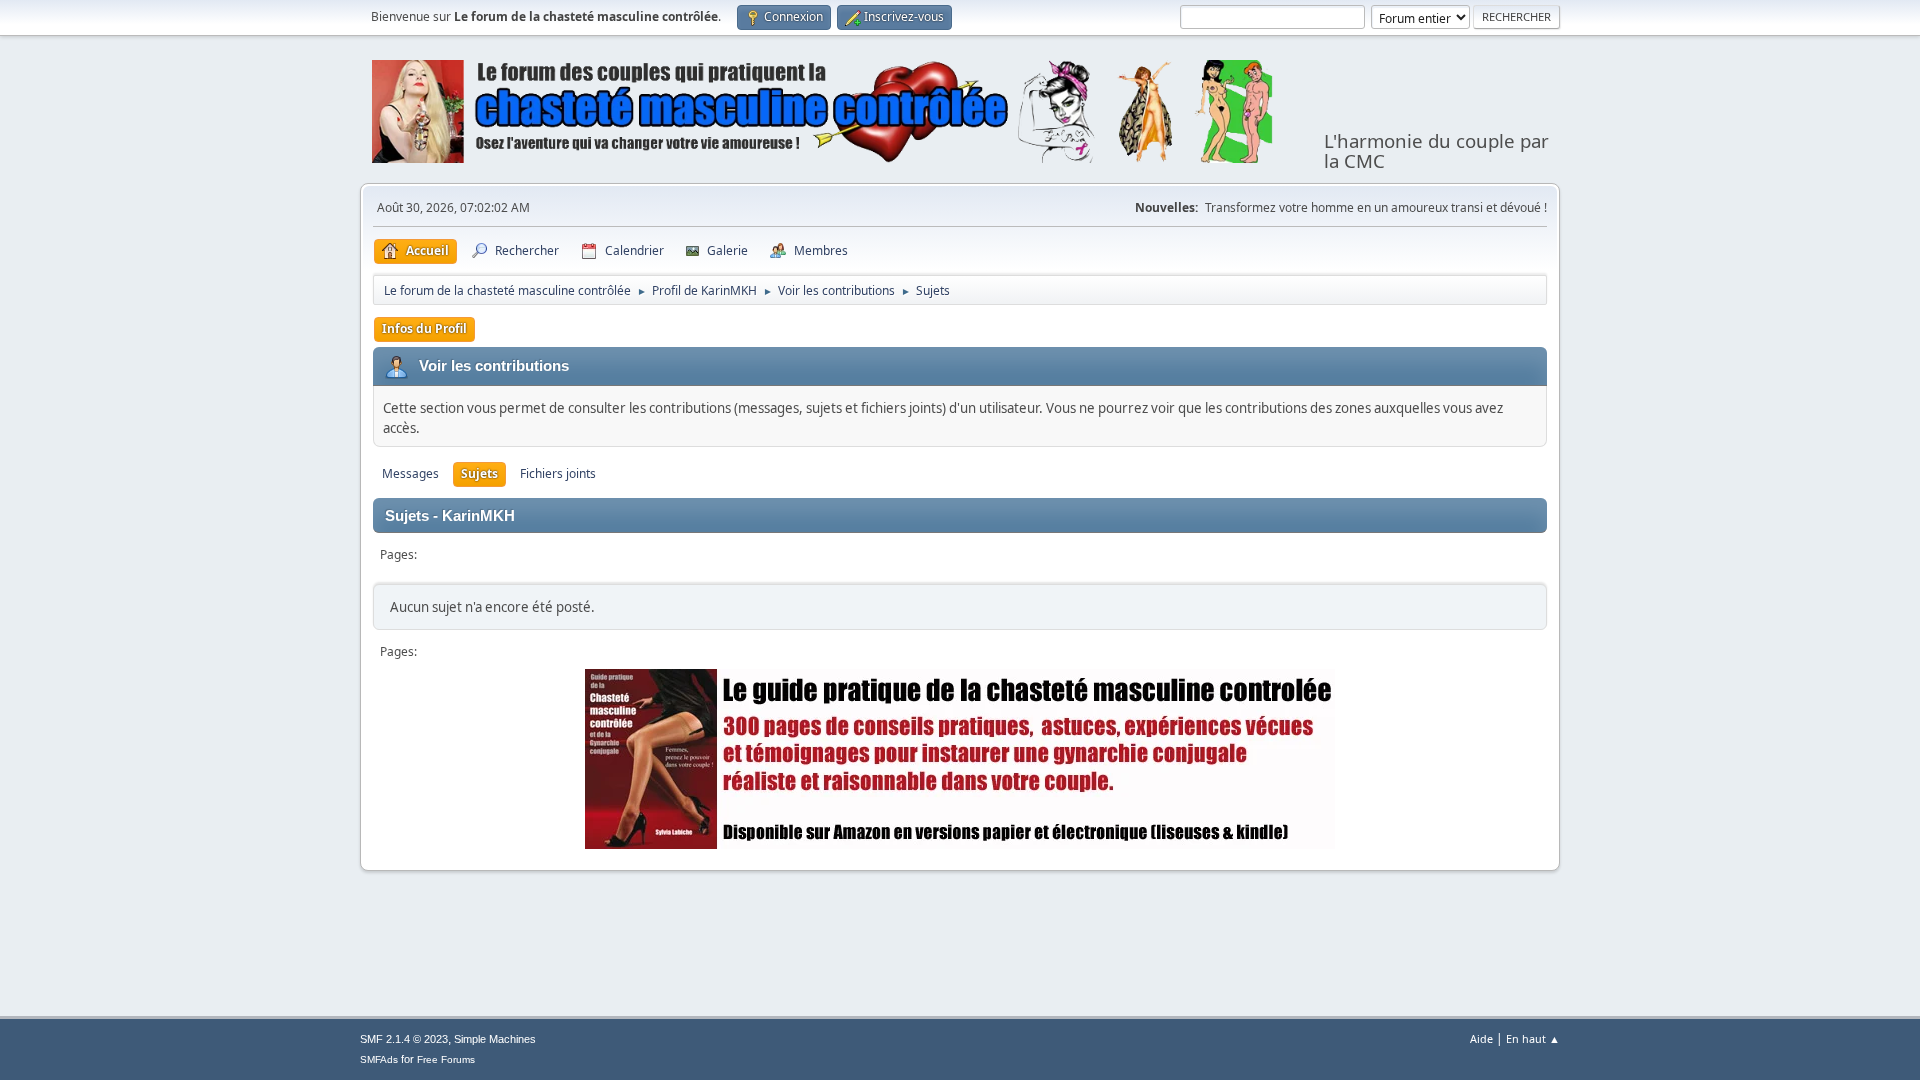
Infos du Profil (424, 328)
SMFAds (379, 1059)
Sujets (479, 473)
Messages (410, 473)
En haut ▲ (1533, 1038)
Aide (1481, 1038)
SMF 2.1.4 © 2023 (404, 1039)
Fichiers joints (558, 473)
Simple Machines (495, 1039)
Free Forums (446, 1059)
